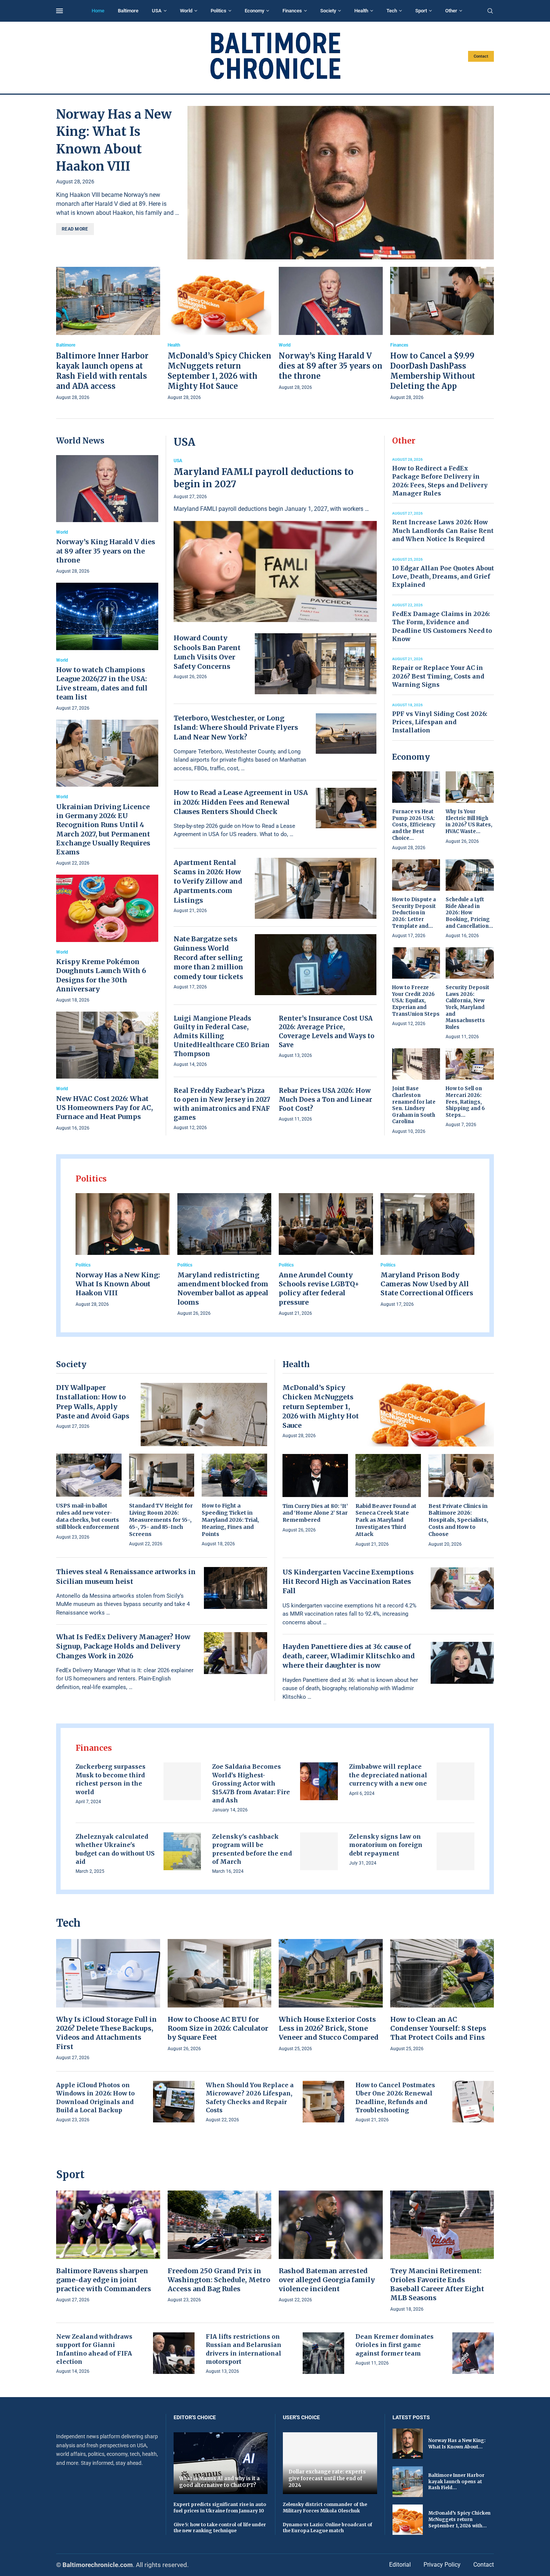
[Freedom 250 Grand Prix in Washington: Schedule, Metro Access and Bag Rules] (220, 2247)
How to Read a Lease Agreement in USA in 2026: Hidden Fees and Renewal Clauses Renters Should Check (241, 802)
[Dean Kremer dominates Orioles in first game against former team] (473, 2353)
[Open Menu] (59, 11)
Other (451, 11)
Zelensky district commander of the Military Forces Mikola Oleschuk (325, 2508)
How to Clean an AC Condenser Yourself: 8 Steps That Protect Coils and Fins (438, 2028)
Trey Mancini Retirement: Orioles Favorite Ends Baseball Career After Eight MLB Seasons (437, 2284)
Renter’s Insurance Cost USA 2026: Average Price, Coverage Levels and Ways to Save (327, 1032)
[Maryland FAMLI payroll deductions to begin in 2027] (275, 540)
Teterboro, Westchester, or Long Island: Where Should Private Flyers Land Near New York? (236, 727)
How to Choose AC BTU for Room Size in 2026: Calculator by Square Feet (218, 2028)
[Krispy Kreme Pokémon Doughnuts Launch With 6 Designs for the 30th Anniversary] (107, 939)
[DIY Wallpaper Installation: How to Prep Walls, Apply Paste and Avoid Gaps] (204, 1414)
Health (361, 11)
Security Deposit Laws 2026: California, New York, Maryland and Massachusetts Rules (468, 1007)
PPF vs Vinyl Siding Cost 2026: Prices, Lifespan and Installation (440, 722)
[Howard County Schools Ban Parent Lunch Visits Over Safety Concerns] (316, 664)
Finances (292, 11)
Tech (392, 11)
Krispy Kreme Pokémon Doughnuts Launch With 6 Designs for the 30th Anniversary (101, 975)
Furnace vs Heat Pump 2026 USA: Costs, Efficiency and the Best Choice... (414, 825)
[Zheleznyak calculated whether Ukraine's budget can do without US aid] (182, 1851)
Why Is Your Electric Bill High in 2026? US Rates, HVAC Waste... (469, 821)
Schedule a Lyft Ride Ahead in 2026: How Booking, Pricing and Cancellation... (469, 913)
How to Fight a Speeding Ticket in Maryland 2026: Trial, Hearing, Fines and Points (230, 1520)
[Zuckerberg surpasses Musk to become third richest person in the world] (182, 1781)
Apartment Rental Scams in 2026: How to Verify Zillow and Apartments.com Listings (208, 881)
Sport (421, 11)
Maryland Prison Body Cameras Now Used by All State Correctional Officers (427, 1284)
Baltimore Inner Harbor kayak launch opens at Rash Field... (456, 2482)
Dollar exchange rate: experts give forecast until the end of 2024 (327, 2478)
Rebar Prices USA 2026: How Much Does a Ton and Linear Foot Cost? (326, 1100)
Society (328, 11)
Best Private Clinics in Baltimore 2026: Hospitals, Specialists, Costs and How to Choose (458, 1520)
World (186, 11)
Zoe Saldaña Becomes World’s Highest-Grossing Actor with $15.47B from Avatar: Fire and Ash (251, 1783)
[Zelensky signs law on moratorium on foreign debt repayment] (456, 1851)
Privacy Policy (442, 2565)
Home (98, 11)
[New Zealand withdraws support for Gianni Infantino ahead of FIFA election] (174, 2353)
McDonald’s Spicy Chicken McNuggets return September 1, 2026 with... (459, 2519)
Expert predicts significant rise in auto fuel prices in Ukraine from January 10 (220, 2508)
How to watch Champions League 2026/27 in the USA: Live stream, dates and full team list (102, 683)
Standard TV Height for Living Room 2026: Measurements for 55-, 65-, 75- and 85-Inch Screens (161, 1520)
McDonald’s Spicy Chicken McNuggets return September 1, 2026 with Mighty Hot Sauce (321, 1406)
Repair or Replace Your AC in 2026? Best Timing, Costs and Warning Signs (438, 676)
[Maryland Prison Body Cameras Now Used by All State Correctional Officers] (428, 1251)
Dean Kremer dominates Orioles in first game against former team (395, 2345)
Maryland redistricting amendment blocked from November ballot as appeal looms (223, 1289)
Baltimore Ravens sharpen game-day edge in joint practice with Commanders (104, 2280)
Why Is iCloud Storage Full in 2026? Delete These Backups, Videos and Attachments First (106, 2033)
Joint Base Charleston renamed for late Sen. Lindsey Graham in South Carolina (414, 1105)
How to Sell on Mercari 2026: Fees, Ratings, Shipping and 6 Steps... (465, 1102)
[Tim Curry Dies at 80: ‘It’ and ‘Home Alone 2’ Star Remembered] (315, 1494)
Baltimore (128, 11)
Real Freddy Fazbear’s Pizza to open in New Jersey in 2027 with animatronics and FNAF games (222, 1104)
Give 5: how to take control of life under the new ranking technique (220, 2528)
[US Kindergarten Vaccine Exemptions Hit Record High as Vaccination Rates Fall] (462, 1588)
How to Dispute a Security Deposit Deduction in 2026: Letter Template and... (414, 913)
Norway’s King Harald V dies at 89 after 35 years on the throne (331, 366)
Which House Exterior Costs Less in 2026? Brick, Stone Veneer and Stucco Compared (329, 2028)
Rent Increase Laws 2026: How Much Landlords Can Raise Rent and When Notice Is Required (443, 531)
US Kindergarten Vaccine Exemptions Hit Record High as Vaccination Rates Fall (348, 1581)
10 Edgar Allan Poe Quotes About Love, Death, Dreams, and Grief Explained (443, 577)
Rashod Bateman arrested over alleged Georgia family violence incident (327, 2280)
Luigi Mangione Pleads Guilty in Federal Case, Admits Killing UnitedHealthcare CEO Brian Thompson (221, 1036)
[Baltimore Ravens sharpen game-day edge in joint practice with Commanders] (108, 2247)
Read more (75, 229)
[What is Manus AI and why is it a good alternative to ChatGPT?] (221, 2463)
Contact (481, 56)
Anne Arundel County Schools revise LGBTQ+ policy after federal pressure (319, 1289)
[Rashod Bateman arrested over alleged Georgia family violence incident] (331, 2247)
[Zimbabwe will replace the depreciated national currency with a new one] (456, 1781)
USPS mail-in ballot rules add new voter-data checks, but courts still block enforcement (88, 1516)
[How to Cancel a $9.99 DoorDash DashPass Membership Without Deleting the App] (442, 334)
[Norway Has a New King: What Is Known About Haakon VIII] (341, 183)
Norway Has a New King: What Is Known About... (457, 2444)
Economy (254, 11)
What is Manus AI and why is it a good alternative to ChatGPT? (219, 2482)
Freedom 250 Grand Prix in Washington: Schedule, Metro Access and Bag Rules (219, 2280)
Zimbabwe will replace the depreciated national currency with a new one (388, 1775)
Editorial (400, 2565)
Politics (219, 11)
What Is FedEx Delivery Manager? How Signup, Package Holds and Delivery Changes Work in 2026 (123, 1646)
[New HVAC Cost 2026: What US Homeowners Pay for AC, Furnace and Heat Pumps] (107, 1072)
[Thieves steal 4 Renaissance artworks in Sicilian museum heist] (236, 1588)
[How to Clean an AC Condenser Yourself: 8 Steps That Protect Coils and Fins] (442, 1996)
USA (157, 11)
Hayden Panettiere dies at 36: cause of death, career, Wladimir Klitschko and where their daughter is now (349, 1656)
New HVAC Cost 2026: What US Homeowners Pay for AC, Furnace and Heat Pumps (105, 1108)
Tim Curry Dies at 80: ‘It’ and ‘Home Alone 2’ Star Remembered (315, 1513)
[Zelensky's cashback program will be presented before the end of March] (319, 1851)
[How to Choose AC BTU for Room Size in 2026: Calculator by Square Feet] (220, 1996)
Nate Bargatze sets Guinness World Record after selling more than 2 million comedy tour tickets (208, 958)
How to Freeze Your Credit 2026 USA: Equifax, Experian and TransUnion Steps (416, 1001)
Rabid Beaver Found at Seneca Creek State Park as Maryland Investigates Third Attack (386, 1520)
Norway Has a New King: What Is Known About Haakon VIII (118, 1284)
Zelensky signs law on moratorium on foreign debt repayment (386, 1845)
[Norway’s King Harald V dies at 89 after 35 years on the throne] (331, 329)
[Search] (490, 11)
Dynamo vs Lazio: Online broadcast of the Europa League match (328, 2528)
